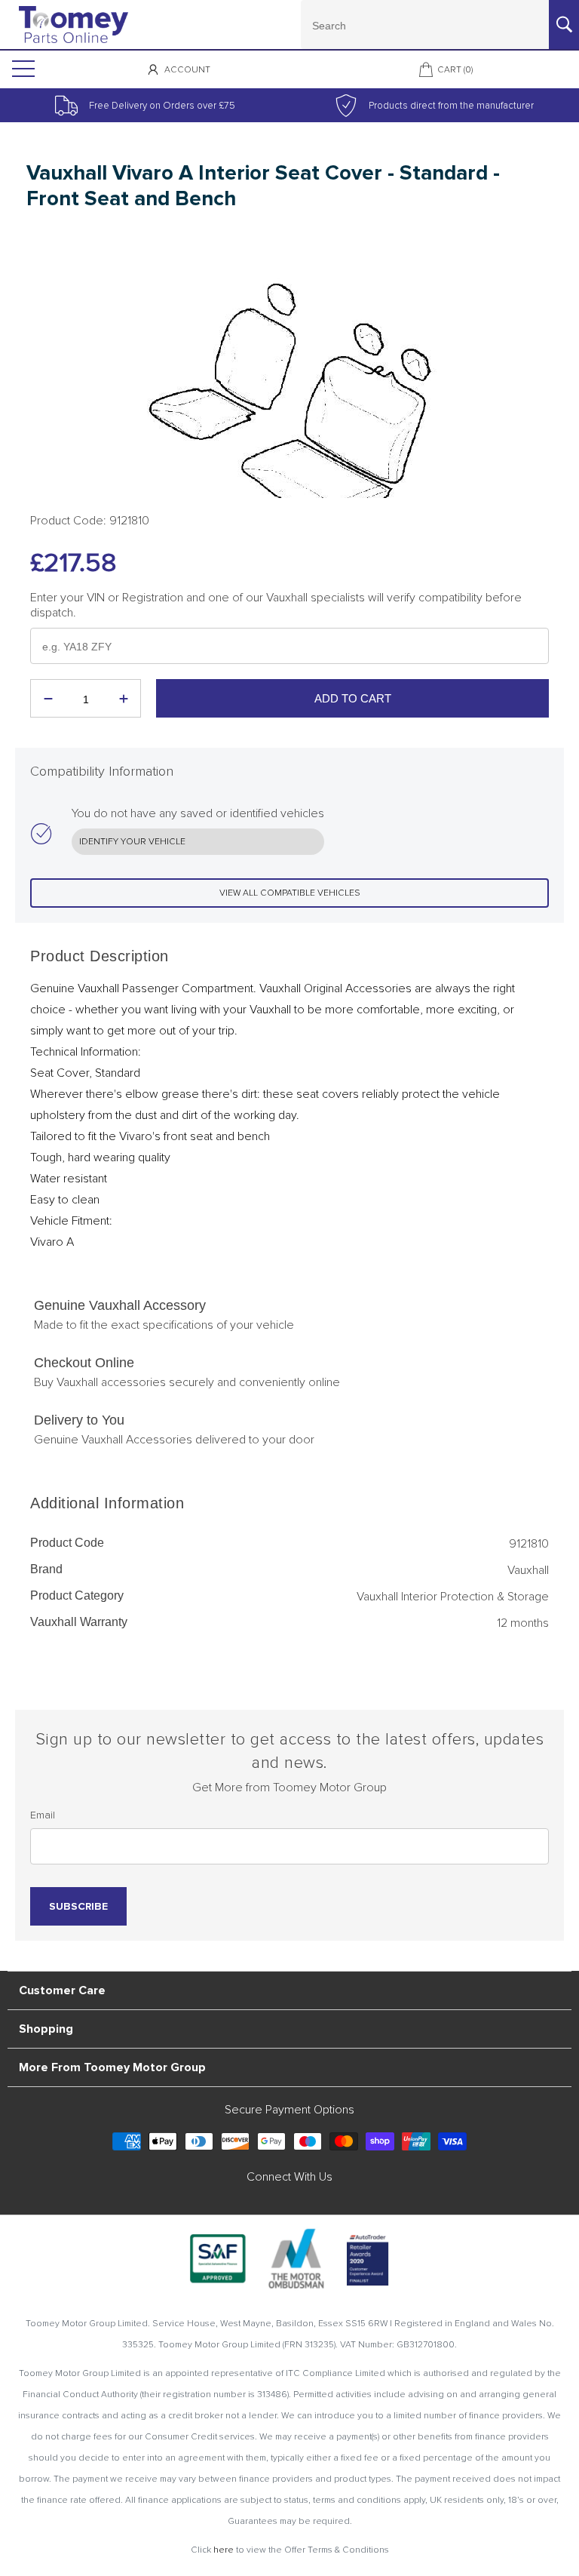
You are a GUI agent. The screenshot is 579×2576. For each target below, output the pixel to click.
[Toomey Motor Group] (74, 25)
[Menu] (22, 69)
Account (187, 70)
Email (43, 1815)
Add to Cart (353, 698)
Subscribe (78, 1906)
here (224, 2550)
